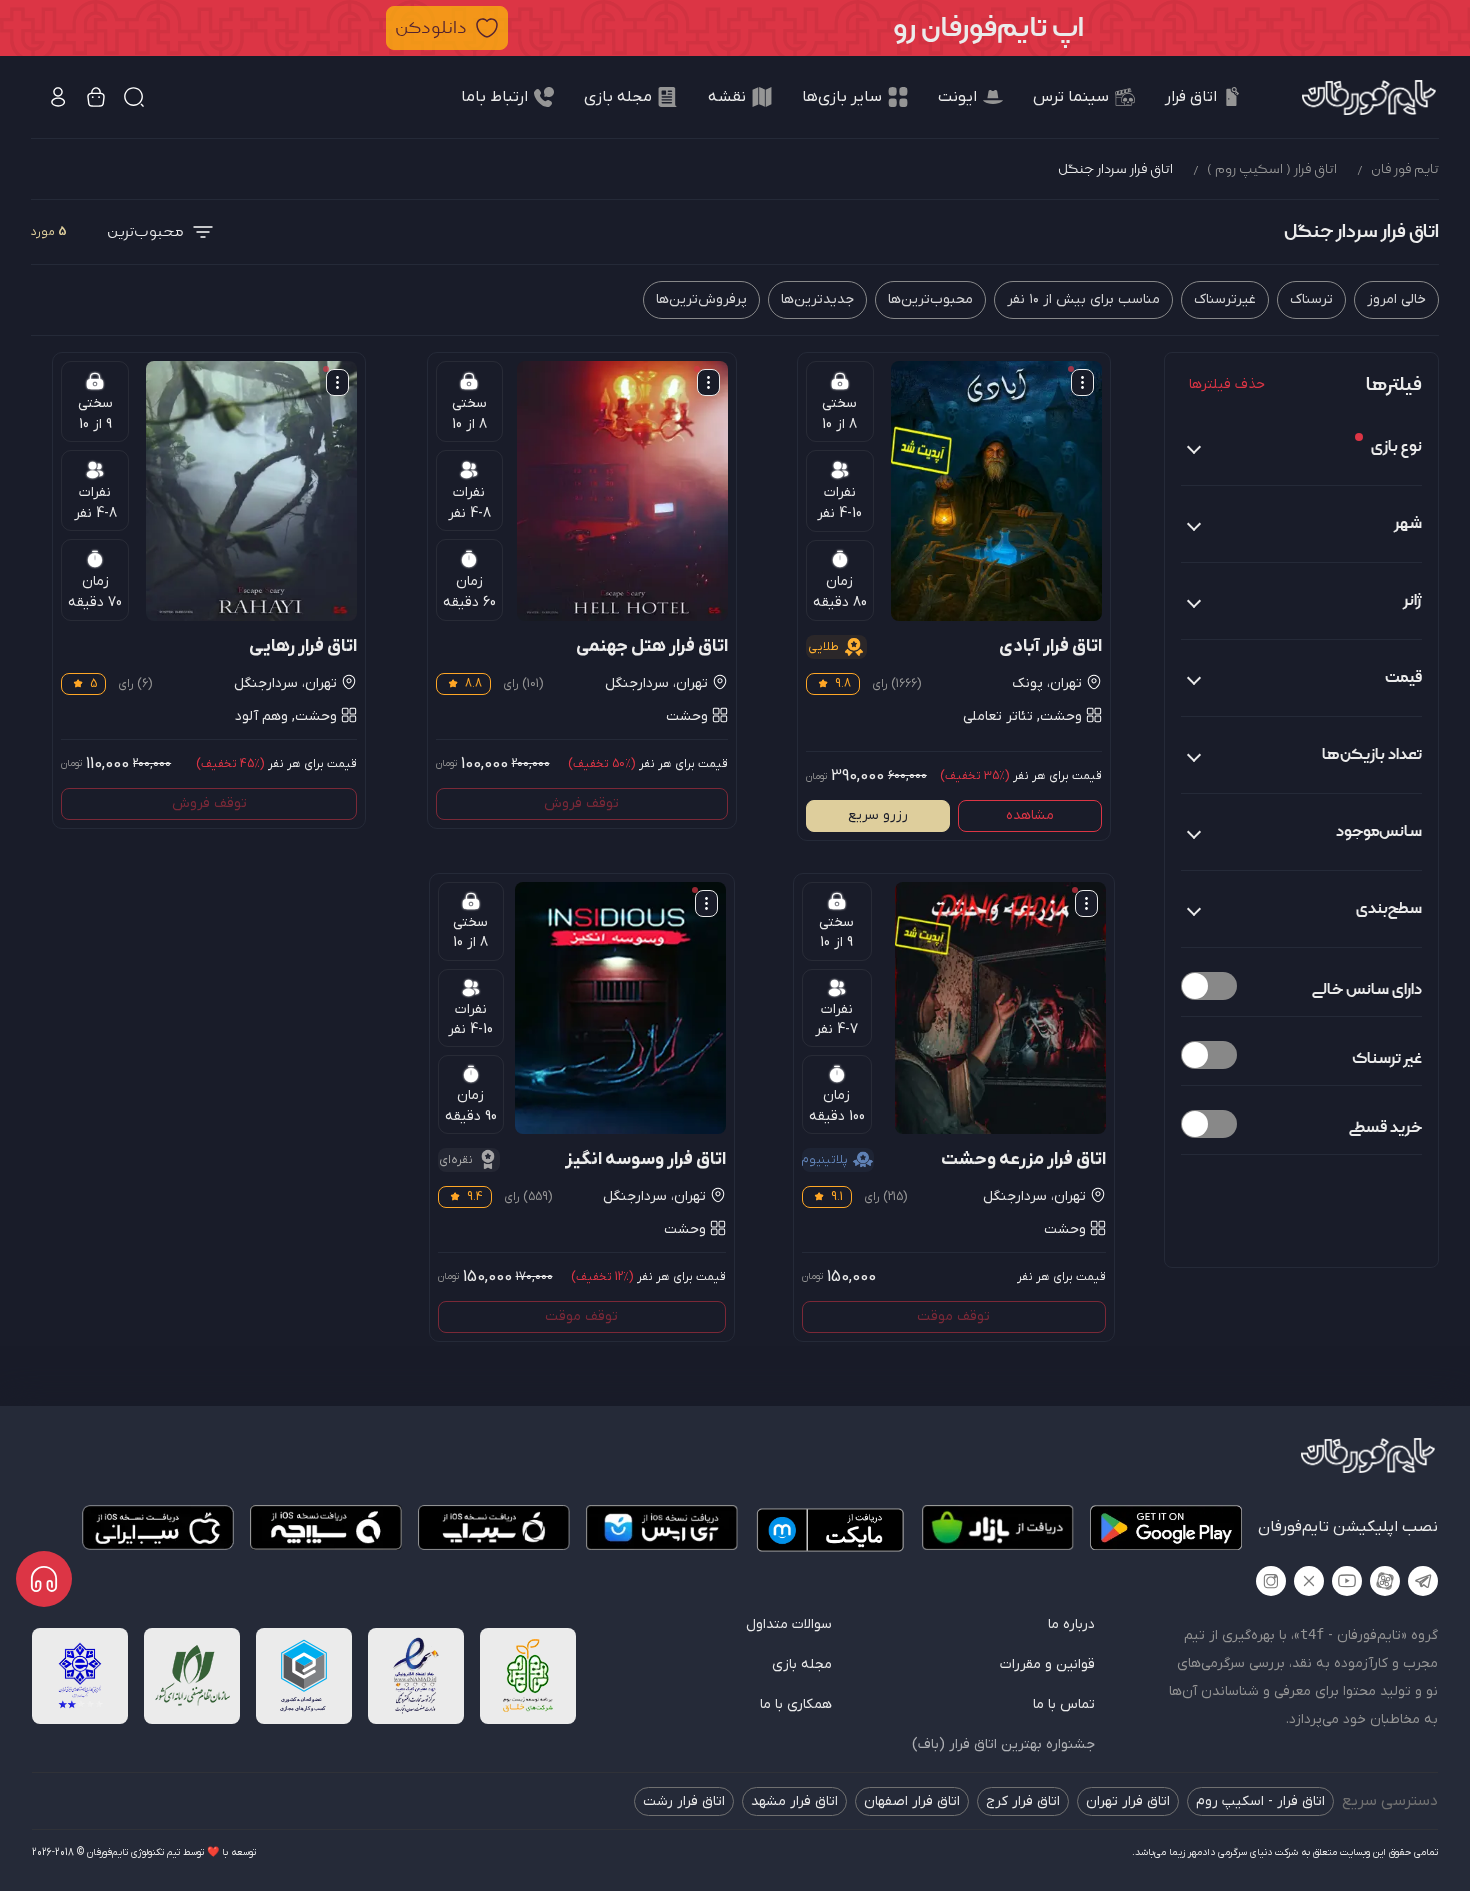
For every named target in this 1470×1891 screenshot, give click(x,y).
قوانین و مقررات (1047, 1664)
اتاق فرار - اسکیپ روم (1260, 1801)
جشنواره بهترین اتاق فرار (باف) (1003, 1744)
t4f (1312, 1634)
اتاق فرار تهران (1128, 1801)
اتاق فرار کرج (1023, 1801)
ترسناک (1311, 299)
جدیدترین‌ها (817, 299)
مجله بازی (802, 1664)
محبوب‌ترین (145, 232)
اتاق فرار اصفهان (912, 1801)
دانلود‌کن (431, 27)
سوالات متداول (789, 1624)
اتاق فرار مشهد (794, 1801)
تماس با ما (1064, 1704)
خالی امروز (1396, 299)
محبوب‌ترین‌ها (930, 299)
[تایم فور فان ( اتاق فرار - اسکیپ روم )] (1369, 97)
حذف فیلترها (1227, 384)
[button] (735, 28)
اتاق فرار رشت (684, 1801)
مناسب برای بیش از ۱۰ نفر (1083, 299)
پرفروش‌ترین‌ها (701, 299)
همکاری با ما (796, 1704)
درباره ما (1071, 1624)
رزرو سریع (878, 815)
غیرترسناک (1225, 299)
